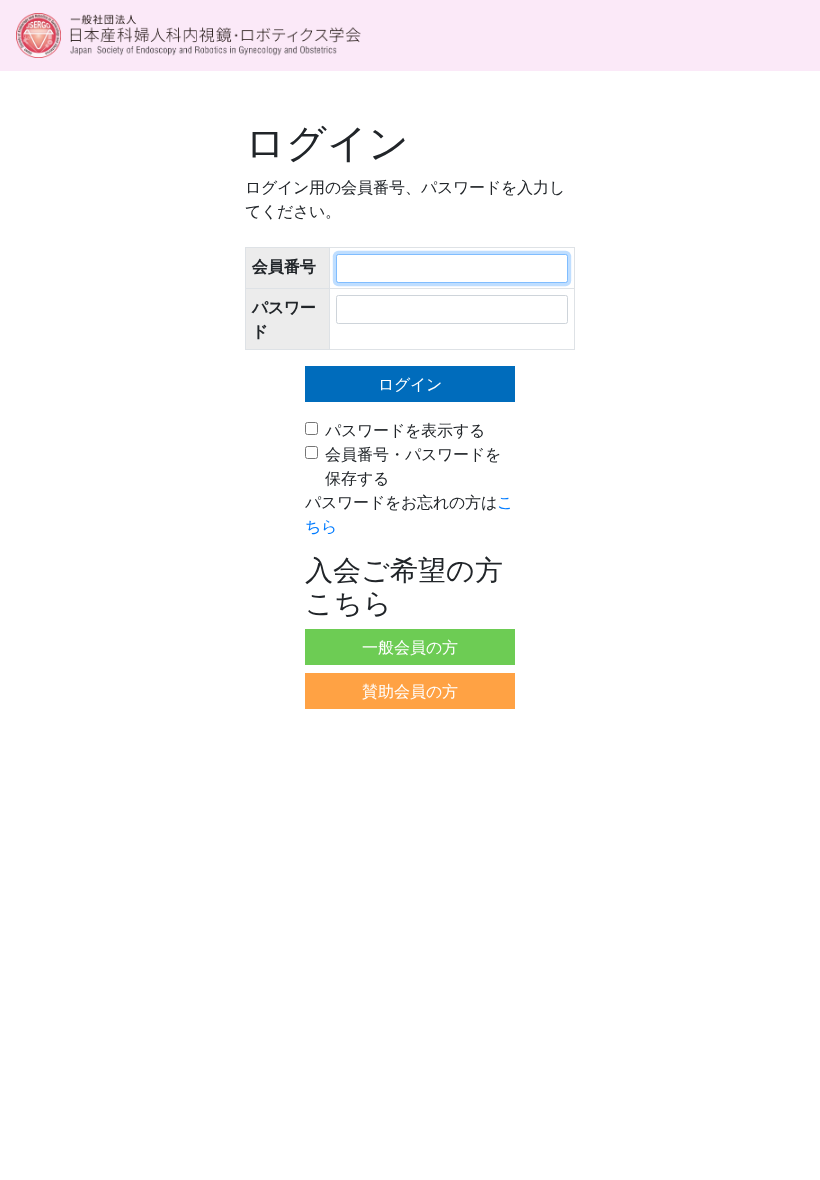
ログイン (410, 384)
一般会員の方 (410, 647)
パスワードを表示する (405, 430)
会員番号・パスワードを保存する (413, 466)
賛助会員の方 (410, 691)
